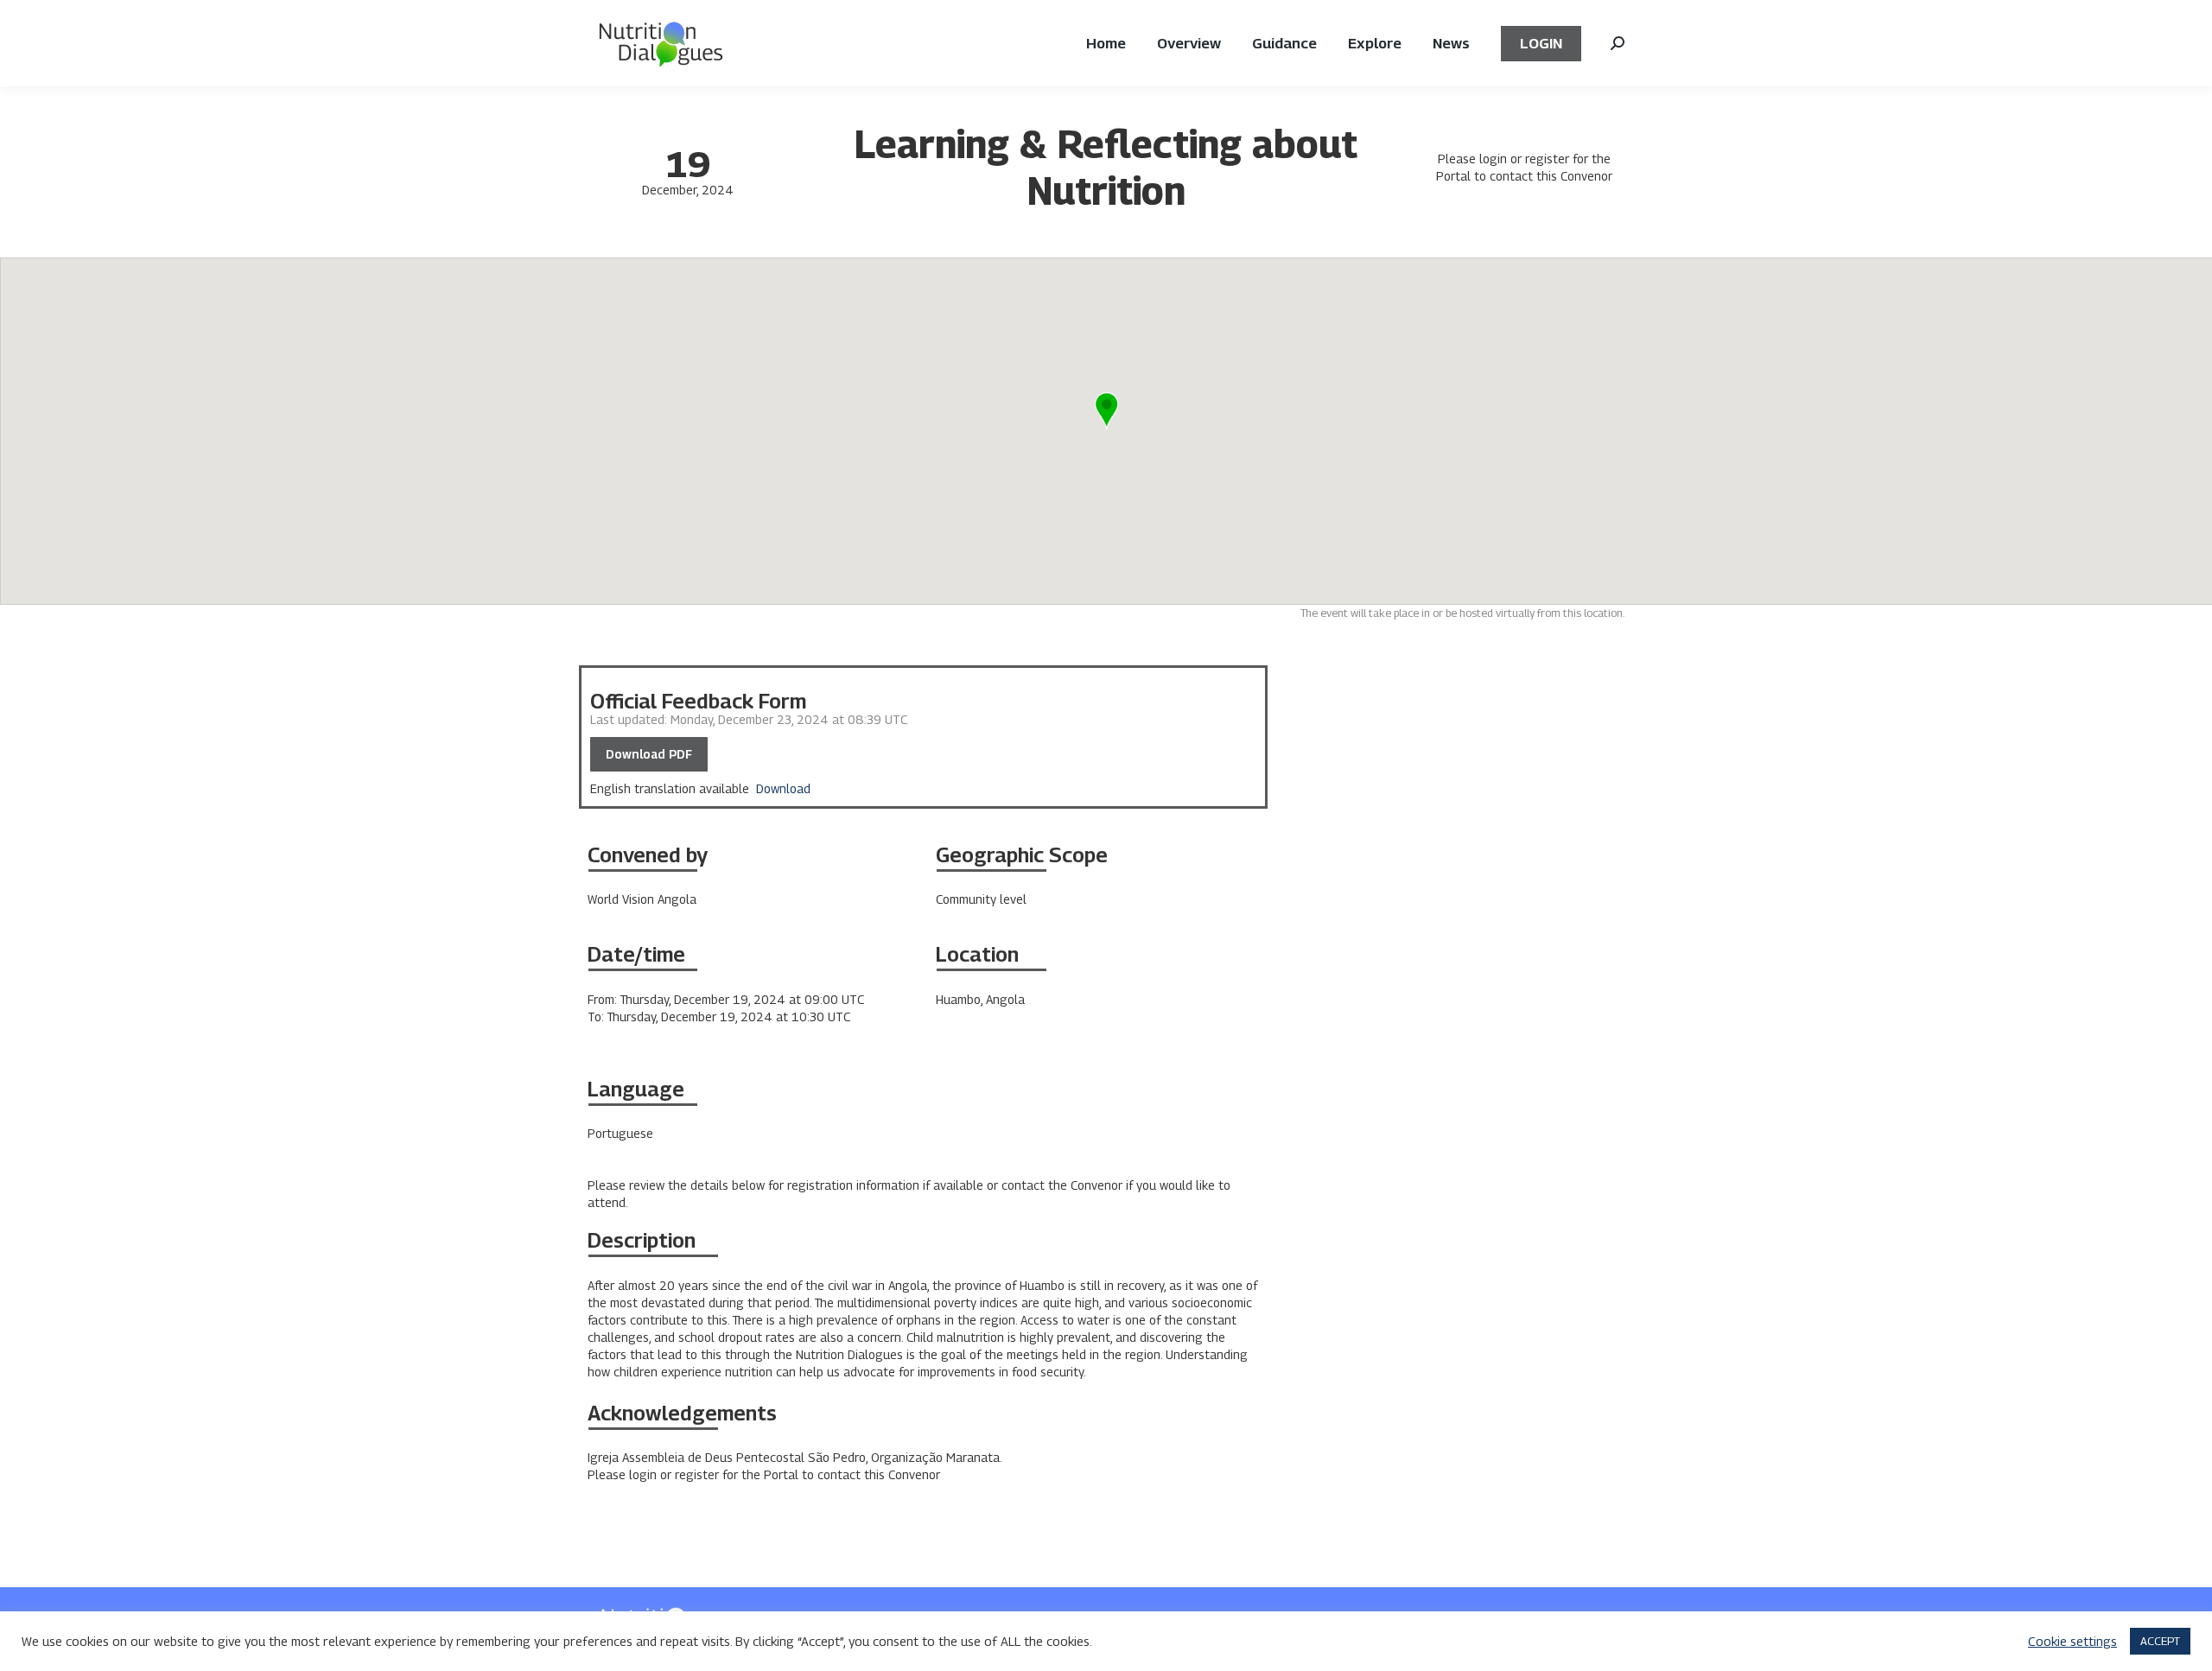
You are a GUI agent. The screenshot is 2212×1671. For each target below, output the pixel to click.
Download (783, 788)
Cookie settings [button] (2072, 1641)
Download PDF (649, 754)
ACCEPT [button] (2160, 1641)
